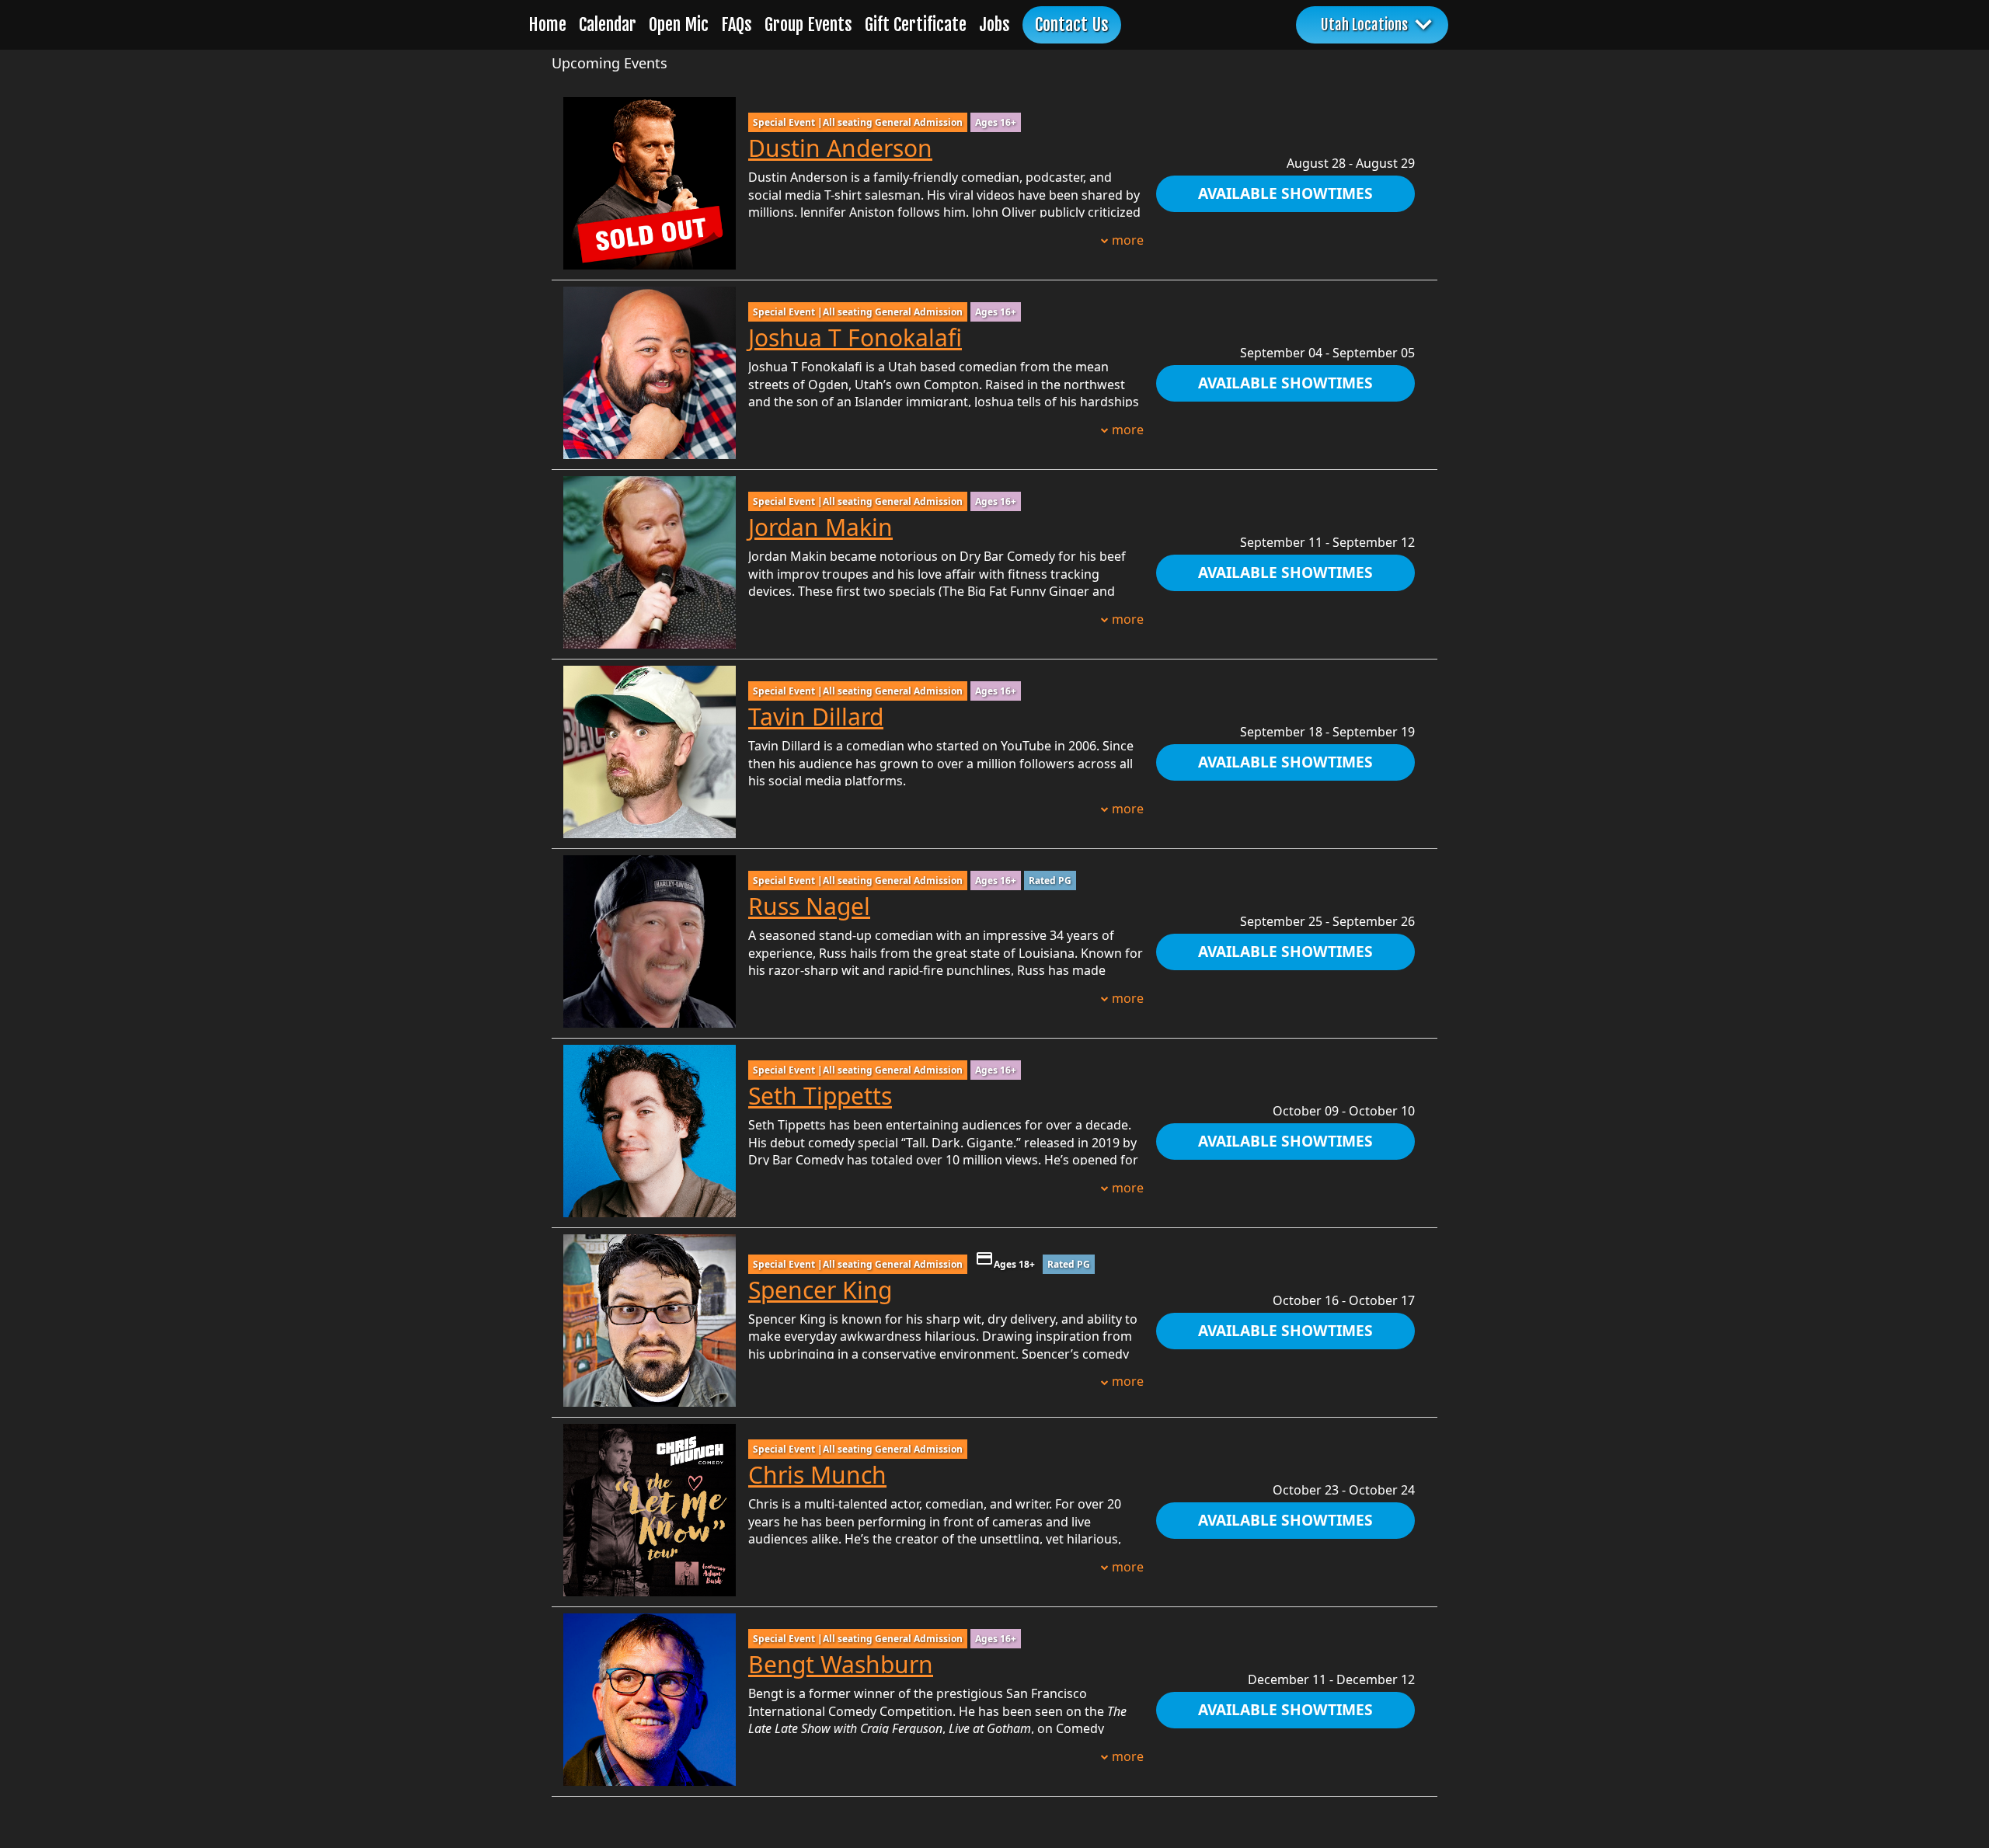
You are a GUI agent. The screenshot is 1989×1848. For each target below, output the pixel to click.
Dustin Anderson (840, 148)
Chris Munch (817, 1475)
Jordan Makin (820, 527)
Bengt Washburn (841, 1664)
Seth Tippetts (820, 1096)
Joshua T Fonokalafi (855, 338)
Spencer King (820, 1290)
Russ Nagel (809, 906)
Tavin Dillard (816, 717)
